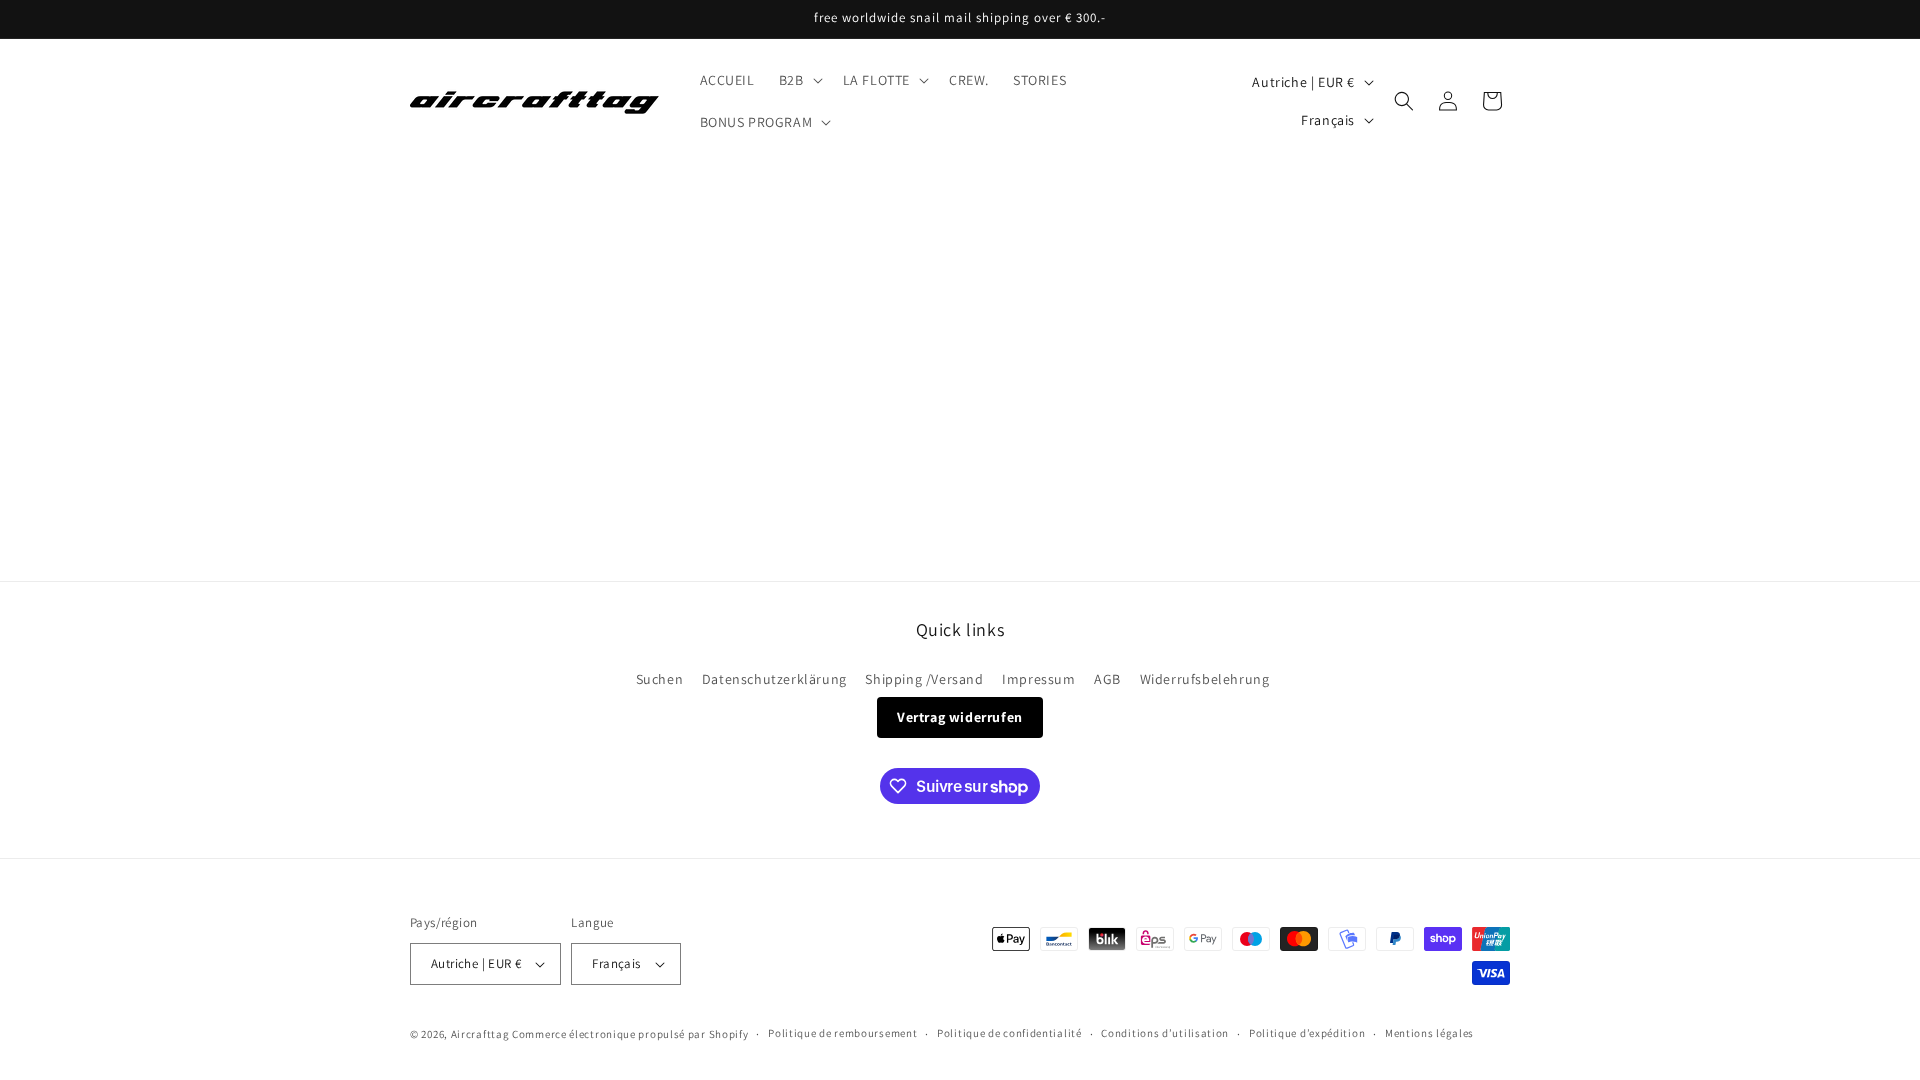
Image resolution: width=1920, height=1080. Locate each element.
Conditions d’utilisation (1165, 1033)
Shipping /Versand (924, 679)
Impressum (1038, 679)
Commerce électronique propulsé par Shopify (630, 1034)
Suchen (660, 679)
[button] (799, 80)
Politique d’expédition (1307, 1033)
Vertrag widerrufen (960, 717)
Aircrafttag (480, 1034)
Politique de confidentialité (1009, 1033)
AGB (1107, 679)
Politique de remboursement (842, 1033)
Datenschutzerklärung (774, 679)
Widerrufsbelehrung (1205, 679)
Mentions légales (1429, 1033)
